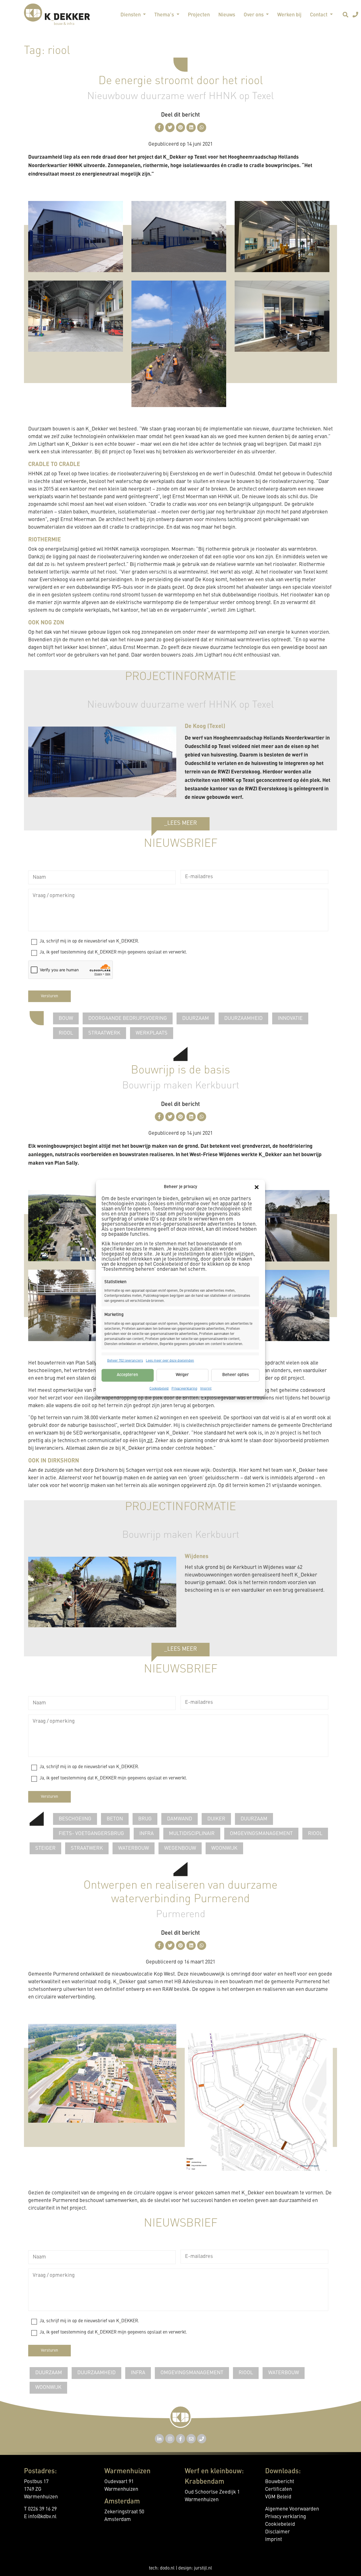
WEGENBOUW (180, 1848)
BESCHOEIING (75, 1819)
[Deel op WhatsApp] (202, 127)
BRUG (145, 1819)
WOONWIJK (224, 1848)
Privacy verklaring (286, 2517)
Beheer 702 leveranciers (125, 1361)
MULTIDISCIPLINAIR (192, 1834)
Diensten (131, 15)
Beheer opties (235, 1375)
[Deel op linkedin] (191, 127)
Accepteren (127, 1375)
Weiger (182, 1375)
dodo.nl (167, 2568)
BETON (115, 1819)
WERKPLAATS (152, 1033)
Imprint (206, 1388)
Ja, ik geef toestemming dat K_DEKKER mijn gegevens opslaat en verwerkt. (113, 952)
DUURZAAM (196, 1018)
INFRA (147, 1834)
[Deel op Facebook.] (159, 127)
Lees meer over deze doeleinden (170, 1361)
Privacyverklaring (184, 1388)
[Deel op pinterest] (181, 127)
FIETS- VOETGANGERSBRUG (91, 1834)
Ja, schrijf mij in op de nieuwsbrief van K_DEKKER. (89, 941)
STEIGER (45, 1848)
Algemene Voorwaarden (292, 2509)
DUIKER (216, 1819)
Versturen (49, 996)
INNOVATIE (290, 1018)
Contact (319, 15)
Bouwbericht (280, 2482)
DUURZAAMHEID (243, 1018)
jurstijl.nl (203, 2568)
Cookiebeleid (159, 1388)
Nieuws (227, 15)
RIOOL (66, 1033)
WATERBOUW (134, 1848)
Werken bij (289, 15)
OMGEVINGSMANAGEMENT (261, 1834)
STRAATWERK (104, 1033)
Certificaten (279, 2489)
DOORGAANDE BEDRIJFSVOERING (128, 1018)
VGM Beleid (278, 2497)
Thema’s (165, 15)
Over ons (254, 15)
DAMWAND (180, 1819)
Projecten (199, 15)
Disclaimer (278, 2532)
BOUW (66, 1018)
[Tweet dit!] (170, 127)
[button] (257, 1187)
